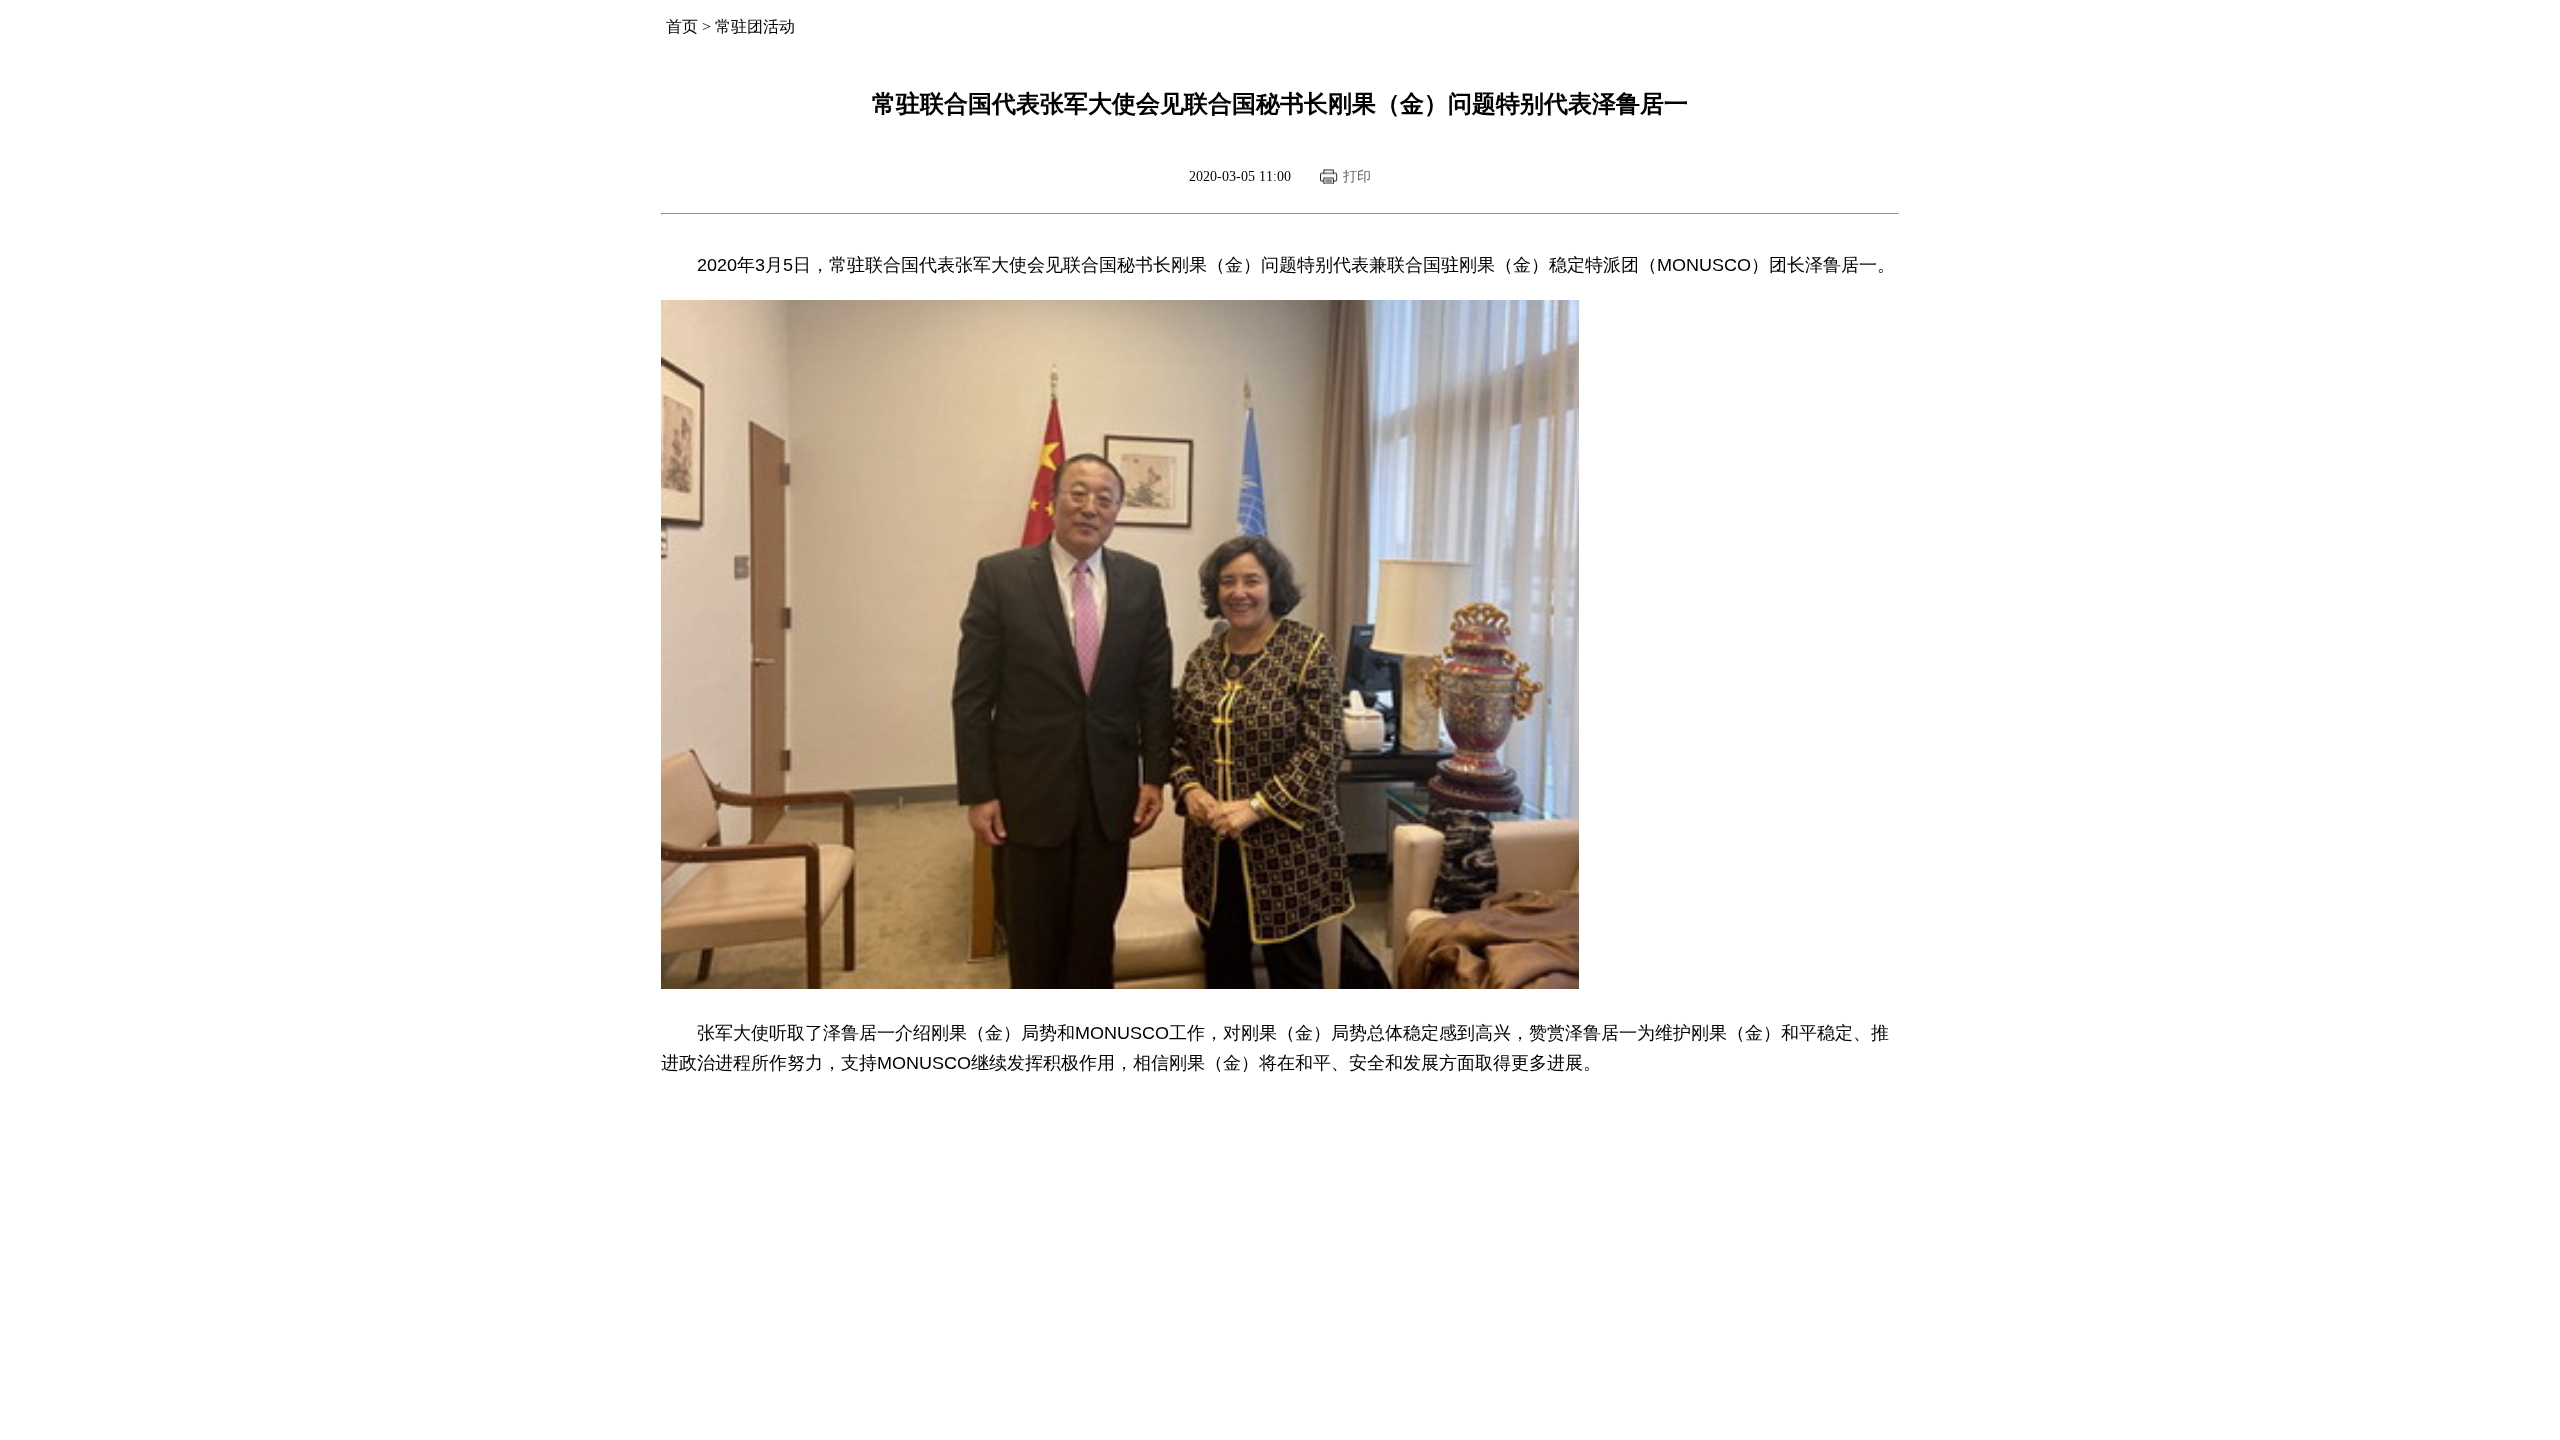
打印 (1357, 176)
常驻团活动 (755, 26)
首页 (682, 26)
